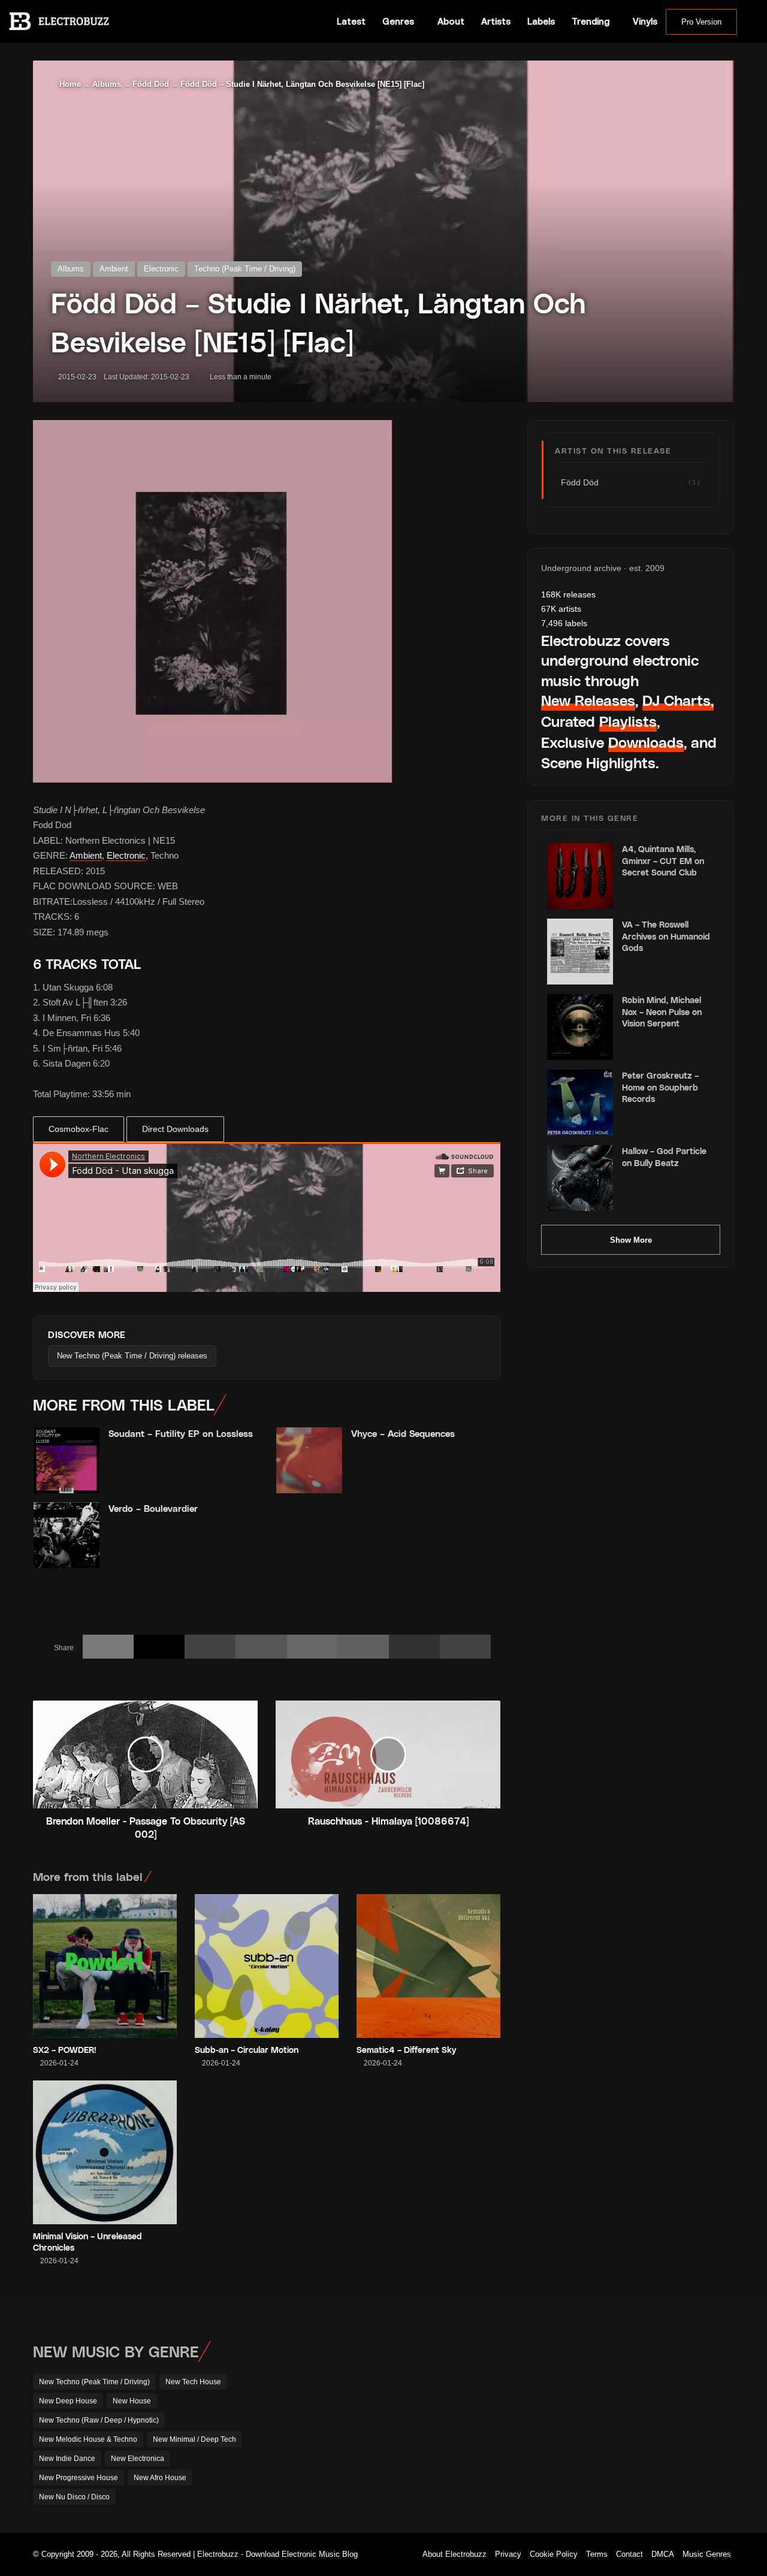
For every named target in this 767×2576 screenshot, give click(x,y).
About (451, 21)
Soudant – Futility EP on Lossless (181, 1433)
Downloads (646, 742)
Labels (541, 21)
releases (568, 594)
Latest (351, 21)
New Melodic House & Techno (88, 2439)
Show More (631, 1240)
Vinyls (645, 21)
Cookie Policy (554, 2554)
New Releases (588, 700)
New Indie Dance (67, 2459)
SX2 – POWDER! (65, 2050)
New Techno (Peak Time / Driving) (94, 2382)
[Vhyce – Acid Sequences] (309, 1460)
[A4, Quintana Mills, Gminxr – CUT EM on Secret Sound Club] (580, 876)
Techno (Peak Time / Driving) (245, 269)
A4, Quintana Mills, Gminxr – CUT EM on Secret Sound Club (663, 860)
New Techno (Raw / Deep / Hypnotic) (99, 2420)
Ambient (114, 269)
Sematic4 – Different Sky (406, 2050)
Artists (496, 21)
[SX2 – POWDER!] (105, 1966)
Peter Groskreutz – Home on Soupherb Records (660, 1087)
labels (564, 623)
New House (132, 2401)
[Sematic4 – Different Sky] (428, 1966)
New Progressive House (78, 2478)
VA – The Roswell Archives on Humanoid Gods (666, 936)
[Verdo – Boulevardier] (67, 1535)
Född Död (151, 84)
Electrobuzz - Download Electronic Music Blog (277, 2554)
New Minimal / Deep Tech (194, 2439)
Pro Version (701, 22)
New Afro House (160, 2478)
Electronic (161, 269)
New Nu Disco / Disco (74, 2497)
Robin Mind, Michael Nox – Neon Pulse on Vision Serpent (662, 1011)
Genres (398, 21)
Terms (597, 2554)
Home (69, 84)
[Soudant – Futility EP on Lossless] (67, 1460)
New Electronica (138, 2459)
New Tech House (193, 2382)
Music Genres (707, 2554)
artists (561, 609)
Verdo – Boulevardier (153, 1508)
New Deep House (68, 2401)
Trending (591, 21)
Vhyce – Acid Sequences (403, 1433)
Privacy (508, 2554)
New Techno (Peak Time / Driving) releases (132, 1356)
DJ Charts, (678, 700)
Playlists (628, 721)
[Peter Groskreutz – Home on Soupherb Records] (580, 1103)
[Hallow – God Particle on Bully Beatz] (580, 1178)
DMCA (663, 2554)
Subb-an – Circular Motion (247, 2050)
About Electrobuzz (455, 2554)
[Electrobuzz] (59, 21)
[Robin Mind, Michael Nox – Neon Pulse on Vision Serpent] (580, 1027)
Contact (629, 2554)
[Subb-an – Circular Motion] (267, 1966)
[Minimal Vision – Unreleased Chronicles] (105, 2152)
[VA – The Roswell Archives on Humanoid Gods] (580, 952)
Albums (107, 84)
